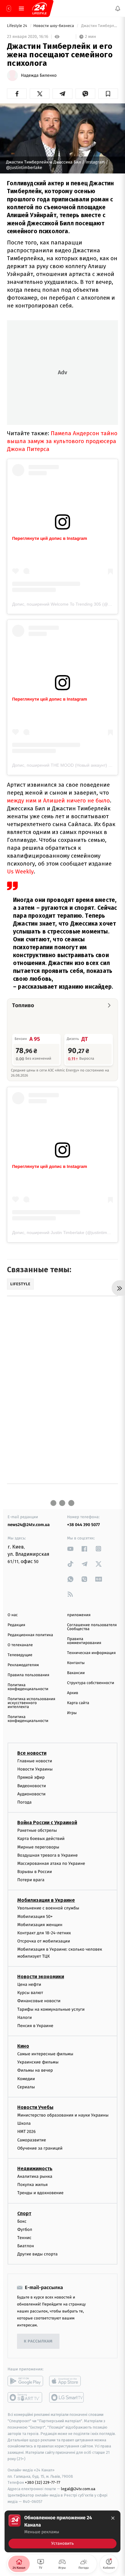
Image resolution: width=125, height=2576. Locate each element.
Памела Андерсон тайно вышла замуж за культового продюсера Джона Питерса (62, 441)
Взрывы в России (35, 1872)
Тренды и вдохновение (40, 2193)
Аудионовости (31, 1794)
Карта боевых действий (41, 1839)
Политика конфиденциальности (28, 1687)
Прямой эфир (31, 1777)
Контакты (76, 1663)
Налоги (25, 2017)
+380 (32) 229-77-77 (43, 2482)
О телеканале (20, 1645)
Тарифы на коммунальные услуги (51, 2009)
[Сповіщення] (118, 8)
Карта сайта (78, 1703)
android (25, 2381)
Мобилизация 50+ (35, 1916)
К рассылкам (38, 2341)
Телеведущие (20, 1655)
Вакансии (76, 1673)
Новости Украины (35, 1769)
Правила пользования (28, 1675)
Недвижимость (35, 2169)
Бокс (22, 2221)
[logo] (39, 8)
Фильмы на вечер (35, 2070)
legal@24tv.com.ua (78, 2489)
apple (67, 2381)
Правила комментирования (84, 1641)
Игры (72, 1713)
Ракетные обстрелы (37, 1830)
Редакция (16, 1625)
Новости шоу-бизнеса (54, 26)
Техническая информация (91, 1653)
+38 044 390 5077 (83, 1525)
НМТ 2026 (27, 2132)
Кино (23, 2046)
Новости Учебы (35, 2107)
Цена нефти (29, 1984)
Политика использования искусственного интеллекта (31, 1703)
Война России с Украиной (47, 1823)
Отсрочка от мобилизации (44, 1941)
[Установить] (62, 2531)
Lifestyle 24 (18, 26)
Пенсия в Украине (35, 2025)
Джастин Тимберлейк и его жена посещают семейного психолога (99, 26)
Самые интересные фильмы (45, 2054)
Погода (24, 1802)
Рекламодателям (23, 1665)
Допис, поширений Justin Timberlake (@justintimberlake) (68, 1233)
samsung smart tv (67, 2397)
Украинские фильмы (38, 2062)
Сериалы (26, 2087)
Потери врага (31, 1880)
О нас (13, 1615)
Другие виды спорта (37, 2254)
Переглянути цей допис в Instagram (50, 538)
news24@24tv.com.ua (29, 1525)
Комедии (26, 2078)
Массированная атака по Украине (51, 1863)
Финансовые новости (39, 2001)
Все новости (32, 1753)
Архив (73, 1693)
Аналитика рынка (35, 2176)
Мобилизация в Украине (46, 1900)
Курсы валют (30, 1993)
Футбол (25, 2229)
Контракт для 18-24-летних (44, 1933)
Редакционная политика (30, 1635)
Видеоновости (32, 1786)
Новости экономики (41, 1977)
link (70, 1549)
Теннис (24, 2237)
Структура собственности (91, 1683)
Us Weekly (20, 871)
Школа (24, 2123)
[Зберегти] (108, 94)
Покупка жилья (32, 2185)
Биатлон (26, 2246)
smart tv (25, 2397)
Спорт (24, 2213)
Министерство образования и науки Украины (63, 2115)
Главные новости (35, 1761)
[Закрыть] (113, 2518)
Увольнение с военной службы (48, 1908)
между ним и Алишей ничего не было (58, 800)
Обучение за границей (40, 2148)
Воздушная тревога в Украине (47, 1855)
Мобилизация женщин (40, 1924)
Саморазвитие (32, 2140)
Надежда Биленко (39, 76)
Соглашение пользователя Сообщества (92, 1627)
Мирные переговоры (38, 1847)
